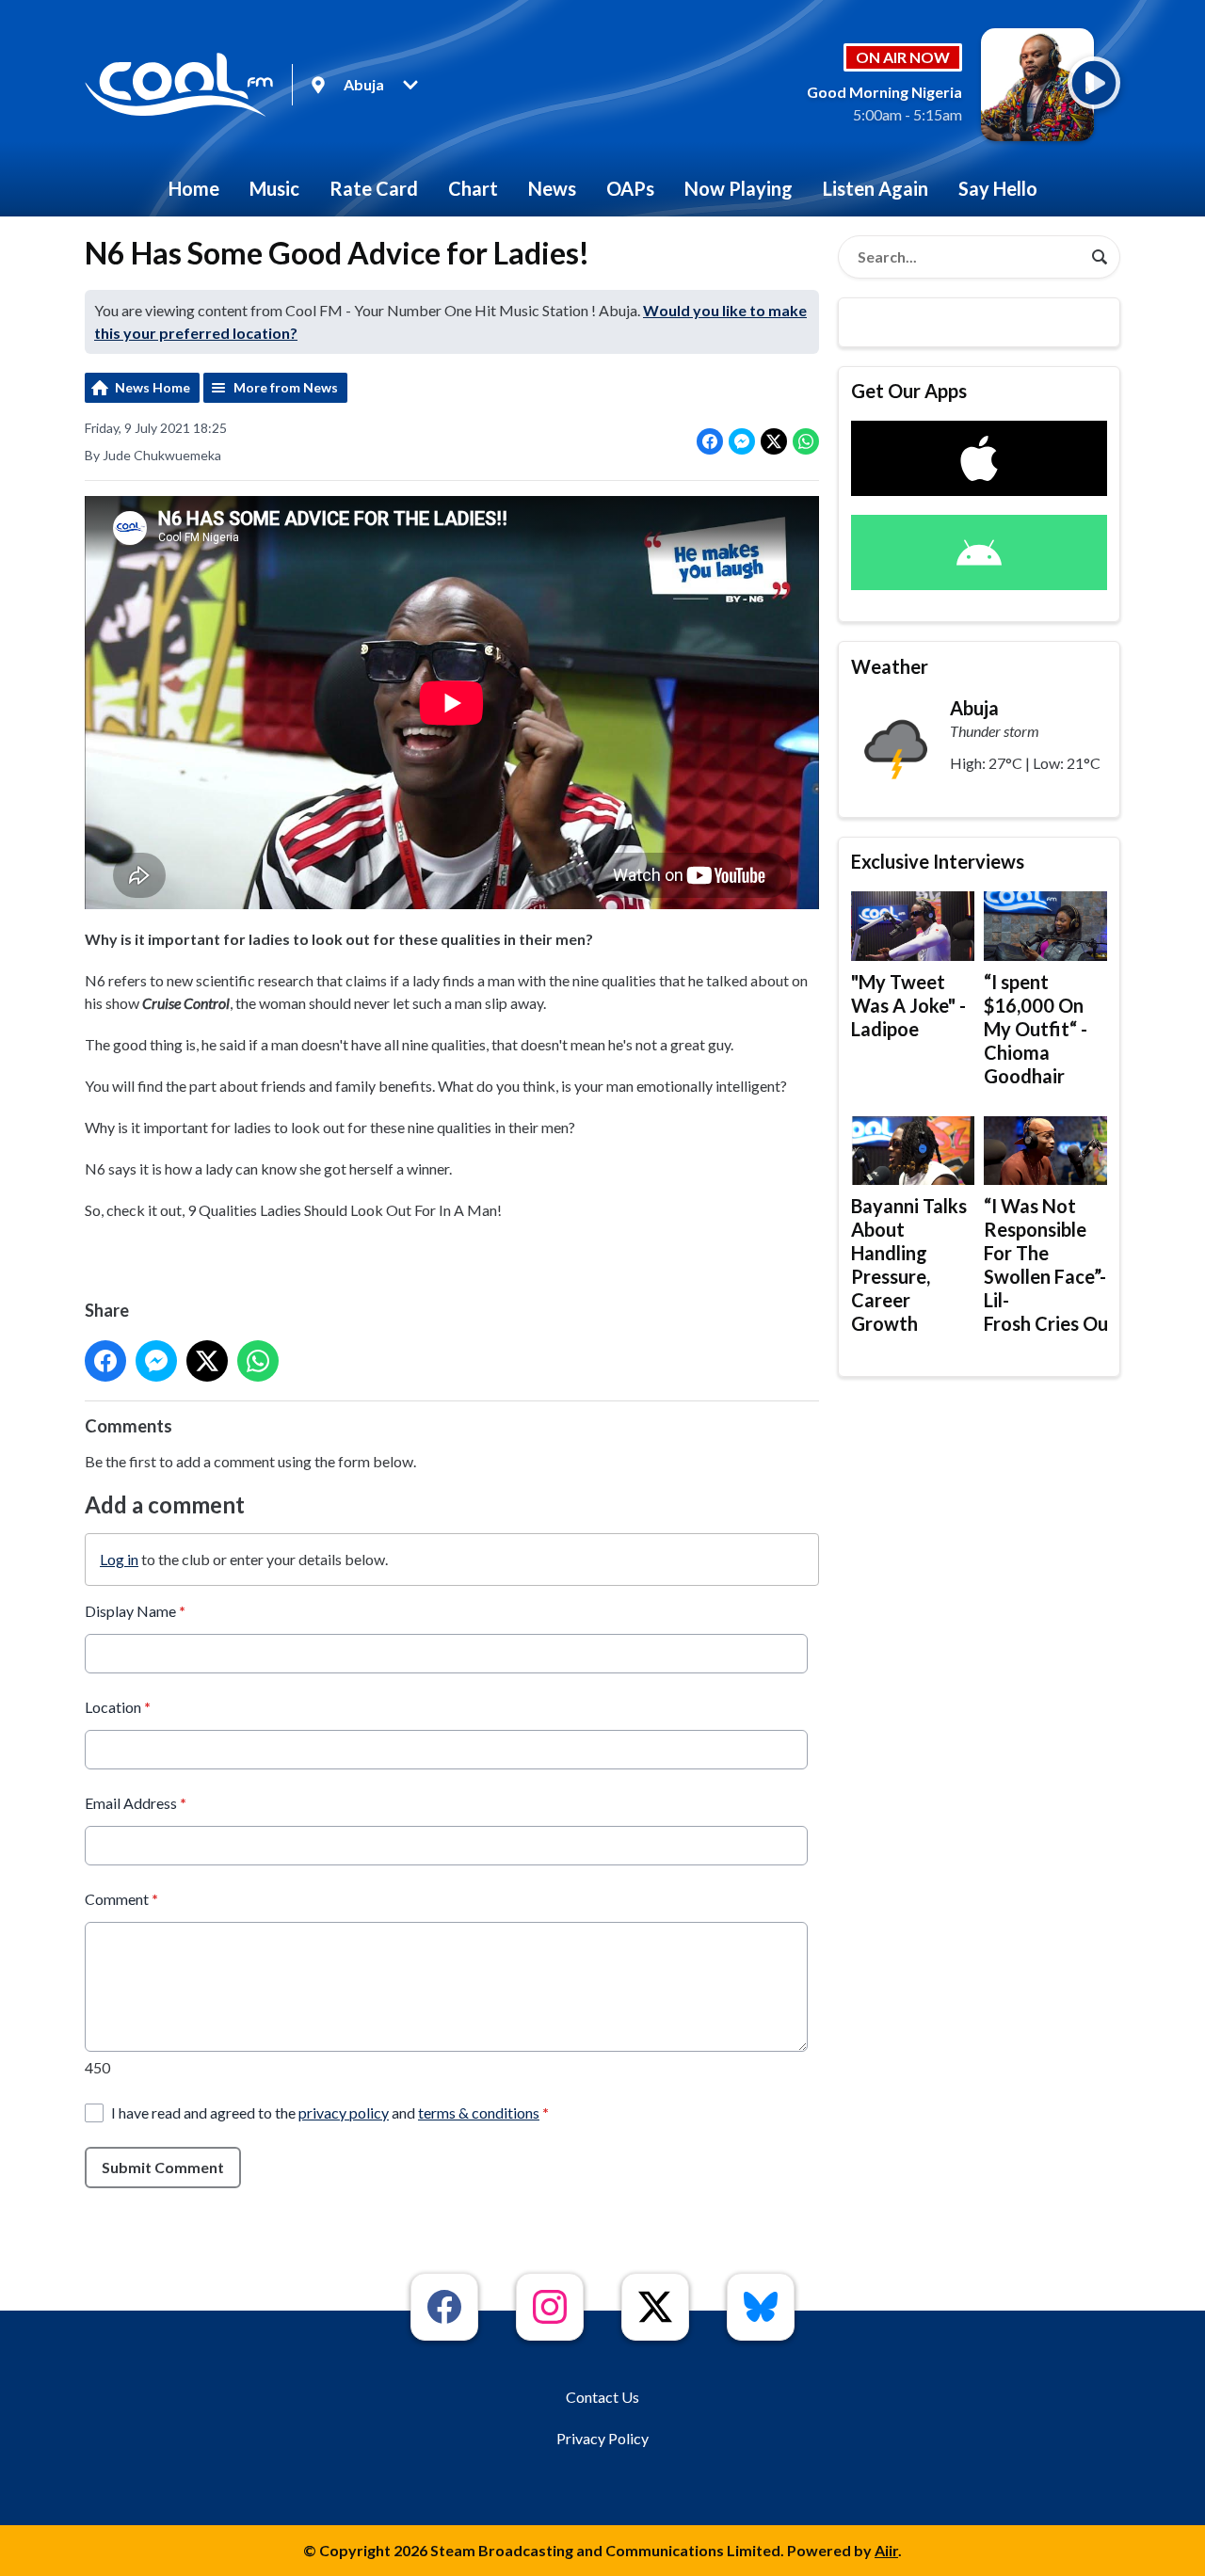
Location (118, 1707)
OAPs (630, 188)
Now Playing (739, 188)
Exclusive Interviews (938, 861)
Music (274, 188)
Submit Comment (163, 2167)
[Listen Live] (1094, 83)
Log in (119, 1559)
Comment (121, 1899)
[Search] (1100, 257)
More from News (286, 387)
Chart (473, 188)
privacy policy (344, 2112)
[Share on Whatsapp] (806, 441)
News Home (153, 387)
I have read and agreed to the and (330, 2112)
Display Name (135, 1611)
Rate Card (374, 188)
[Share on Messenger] (742, 441)
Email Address (136, 1803)
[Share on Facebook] (710, 441)
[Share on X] (774, 441)
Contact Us (602, 2397)
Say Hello (998, 188)
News (552, 188)
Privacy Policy (602, 2438)
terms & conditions (479, 2112)
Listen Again (876, 188)
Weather (890, 666)
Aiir (886, 2550)
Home (194, 188)
